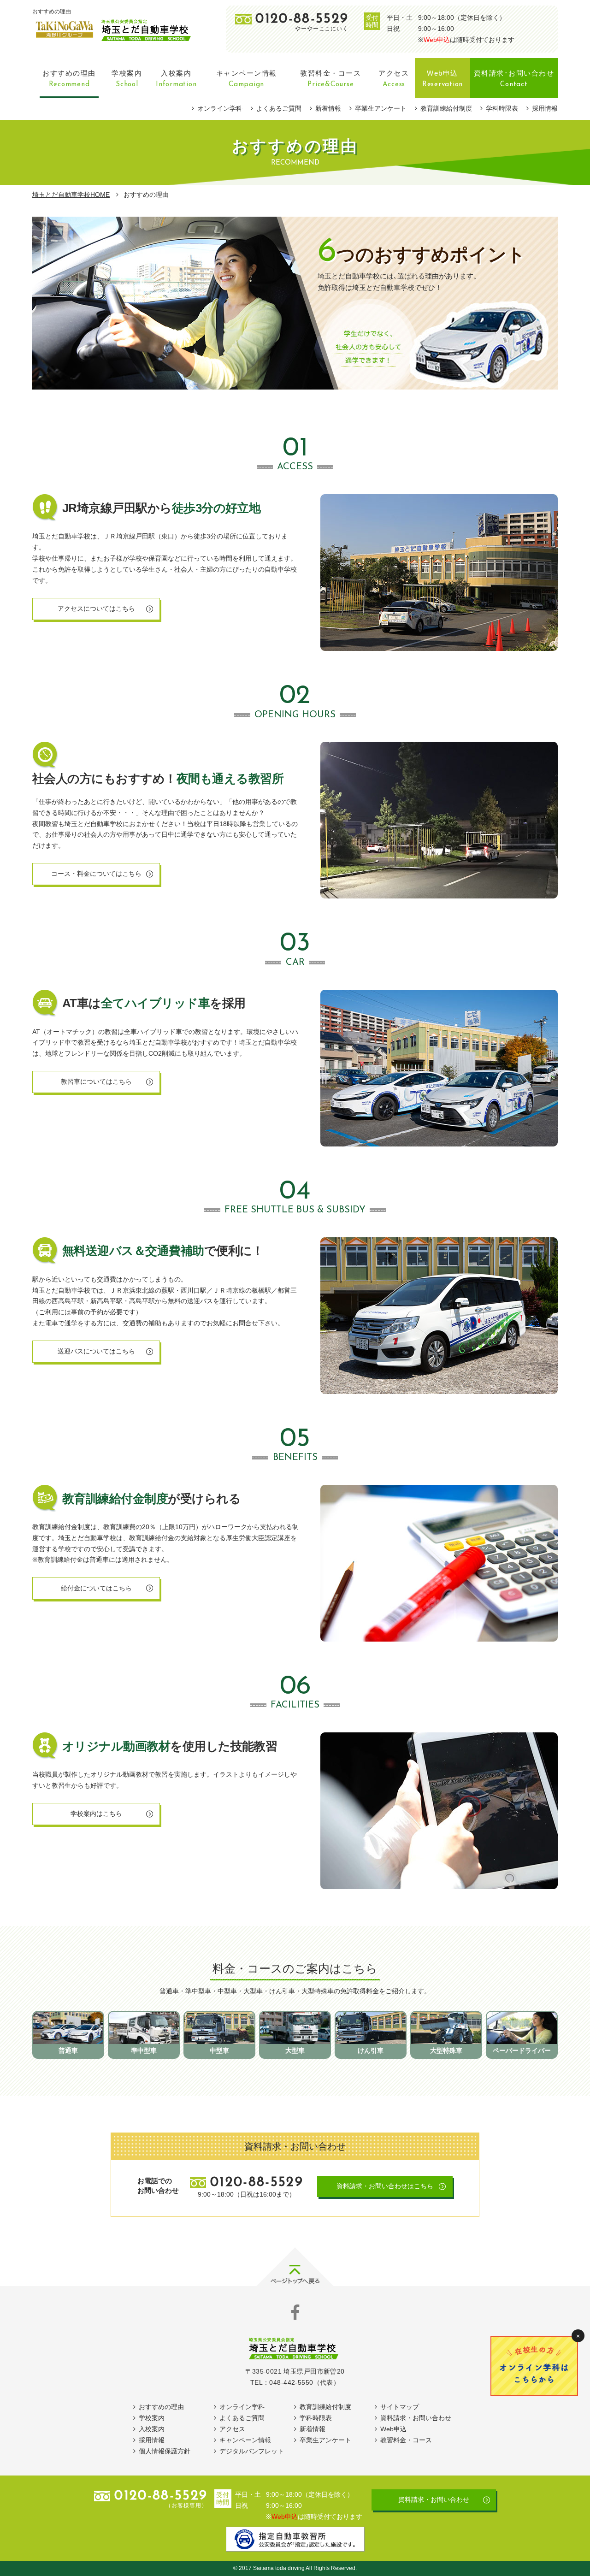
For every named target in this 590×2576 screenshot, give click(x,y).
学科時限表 (502, 108)
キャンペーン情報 (245, 2440)
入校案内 (152, 2429)
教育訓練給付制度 (446, 108)
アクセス (232, 2429)
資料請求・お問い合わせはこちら (385, 2186)
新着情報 (328, 108)
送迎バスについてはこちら (96, 1351)
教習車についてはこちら (96, 1081)
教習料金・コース (406, 2440)
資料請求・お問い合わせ (416, 2418)
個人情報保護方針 (165, 2451)
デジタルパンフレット (252, 2451)
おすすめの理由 (161, 2407)
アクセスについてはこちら (96, 609)
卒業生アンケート (381, 108)
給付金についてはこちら (96, 1588)
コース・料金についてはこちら (96, 874)
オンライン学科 (220, 108)
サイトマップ (400, 2407)
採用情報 (545, 108)
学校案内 (152, 2418)
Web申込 (437, 40)
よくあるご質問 (279, 108)
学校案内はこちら (96, 1814)
